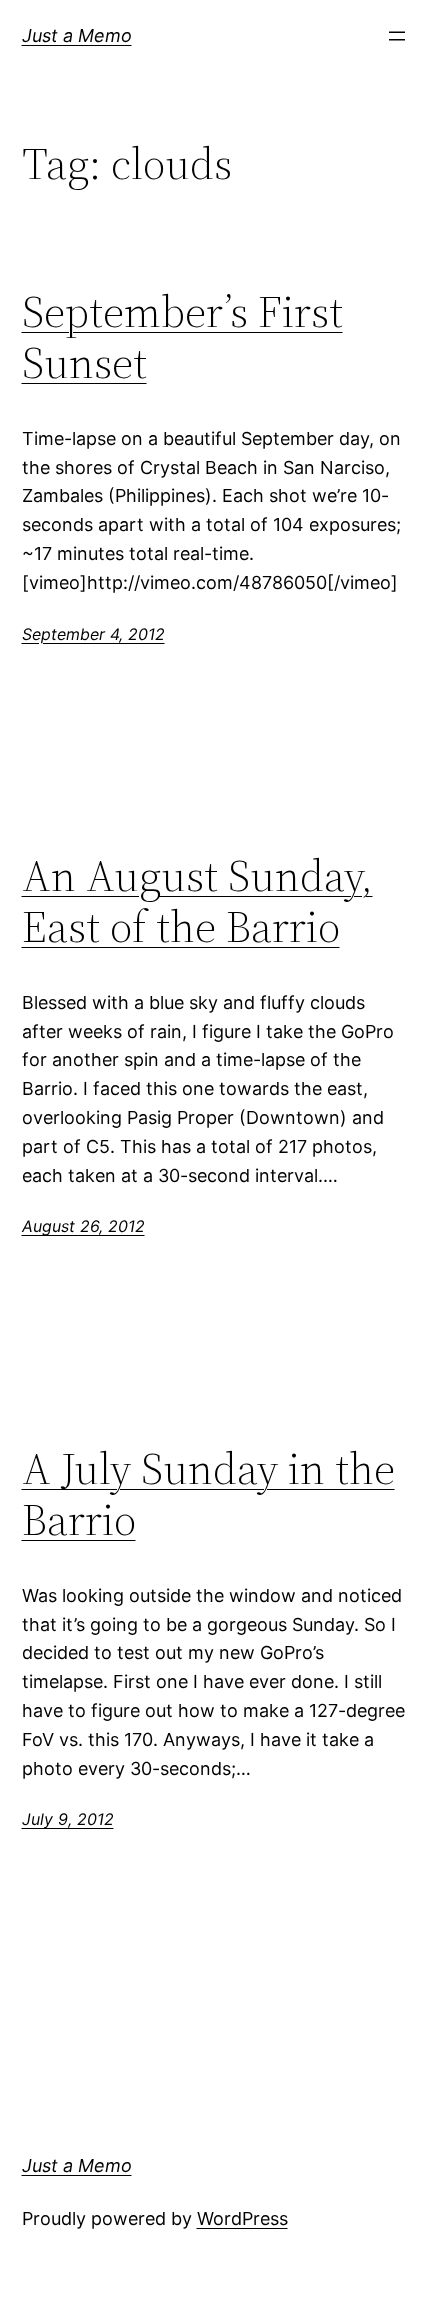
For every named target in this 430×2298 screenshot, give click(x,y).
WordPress (242, 2218)
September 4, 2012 (93, 634)
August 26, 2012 (83, 1226)
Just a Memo (77, 35)
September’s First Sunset (182, 337)
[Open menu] (397, 36)
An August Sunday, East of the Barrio (197, 901)
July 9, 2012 (68, 1819)
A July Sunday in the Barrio (208, 1494)
